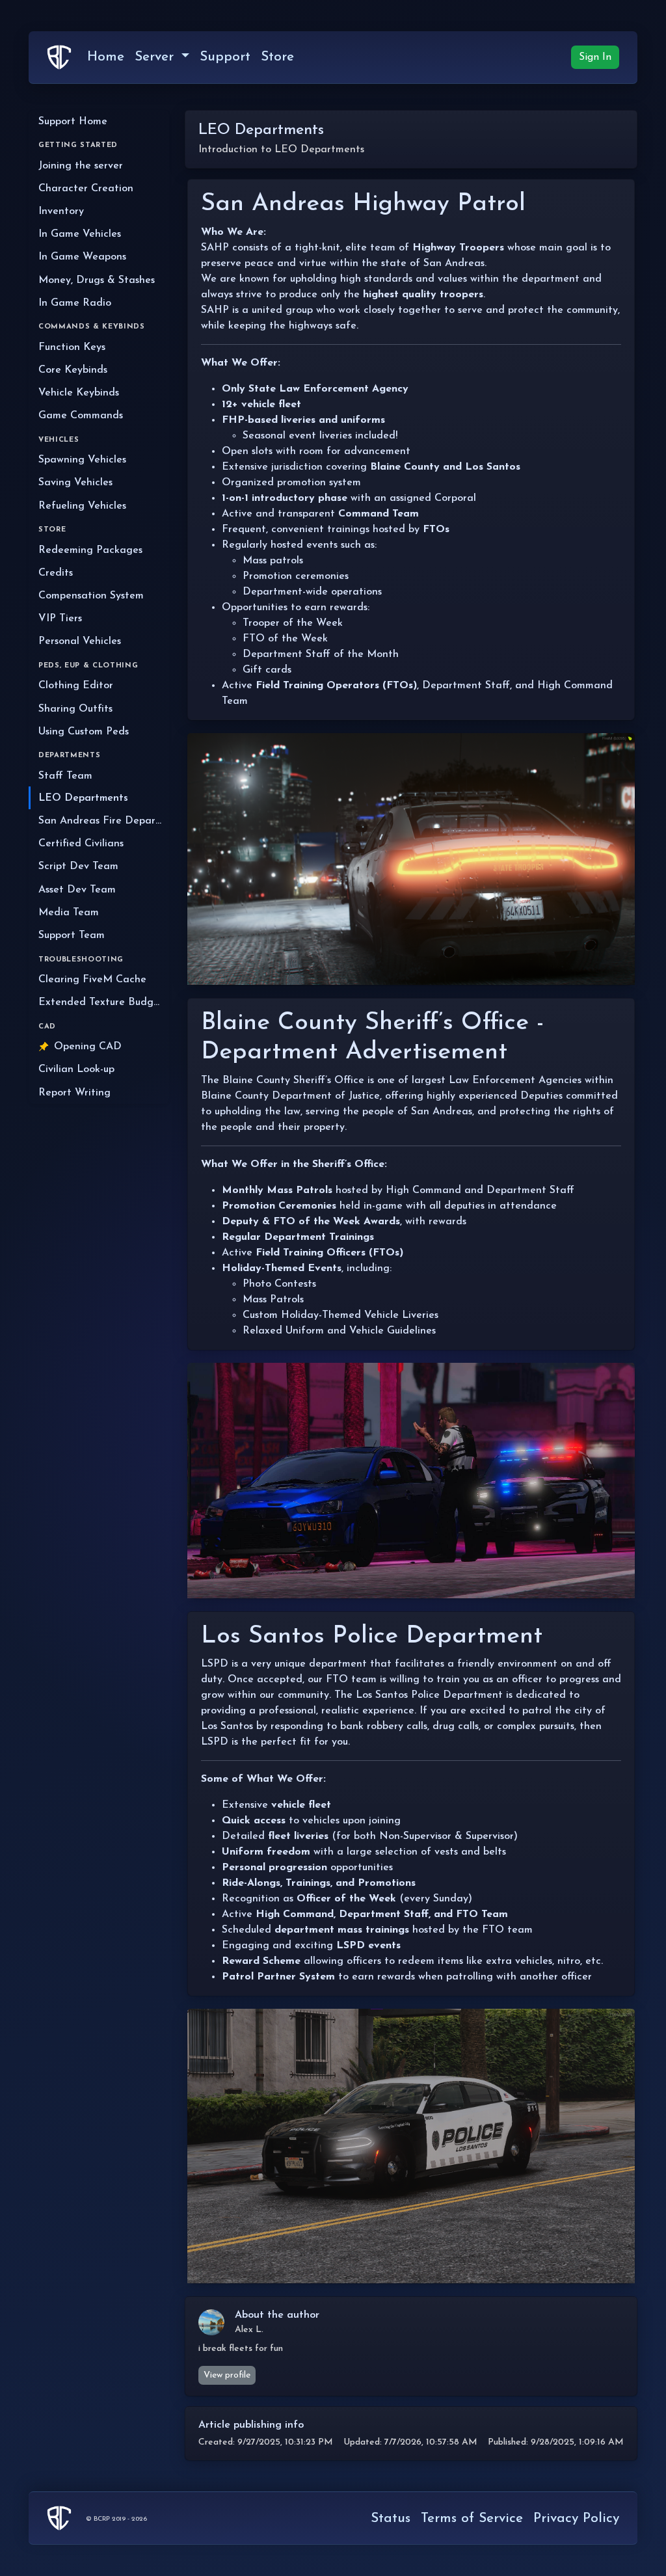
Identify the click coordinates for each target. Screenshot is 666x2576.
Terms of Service (472, 2518)
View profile (227, 2375)
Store (277, 57)
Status (391, 2518)
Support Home (73, 122)
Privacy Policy (576, 2518)
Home (106, 57)
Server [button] (156, 57)
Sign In (595, 57)
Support (225, 57)
